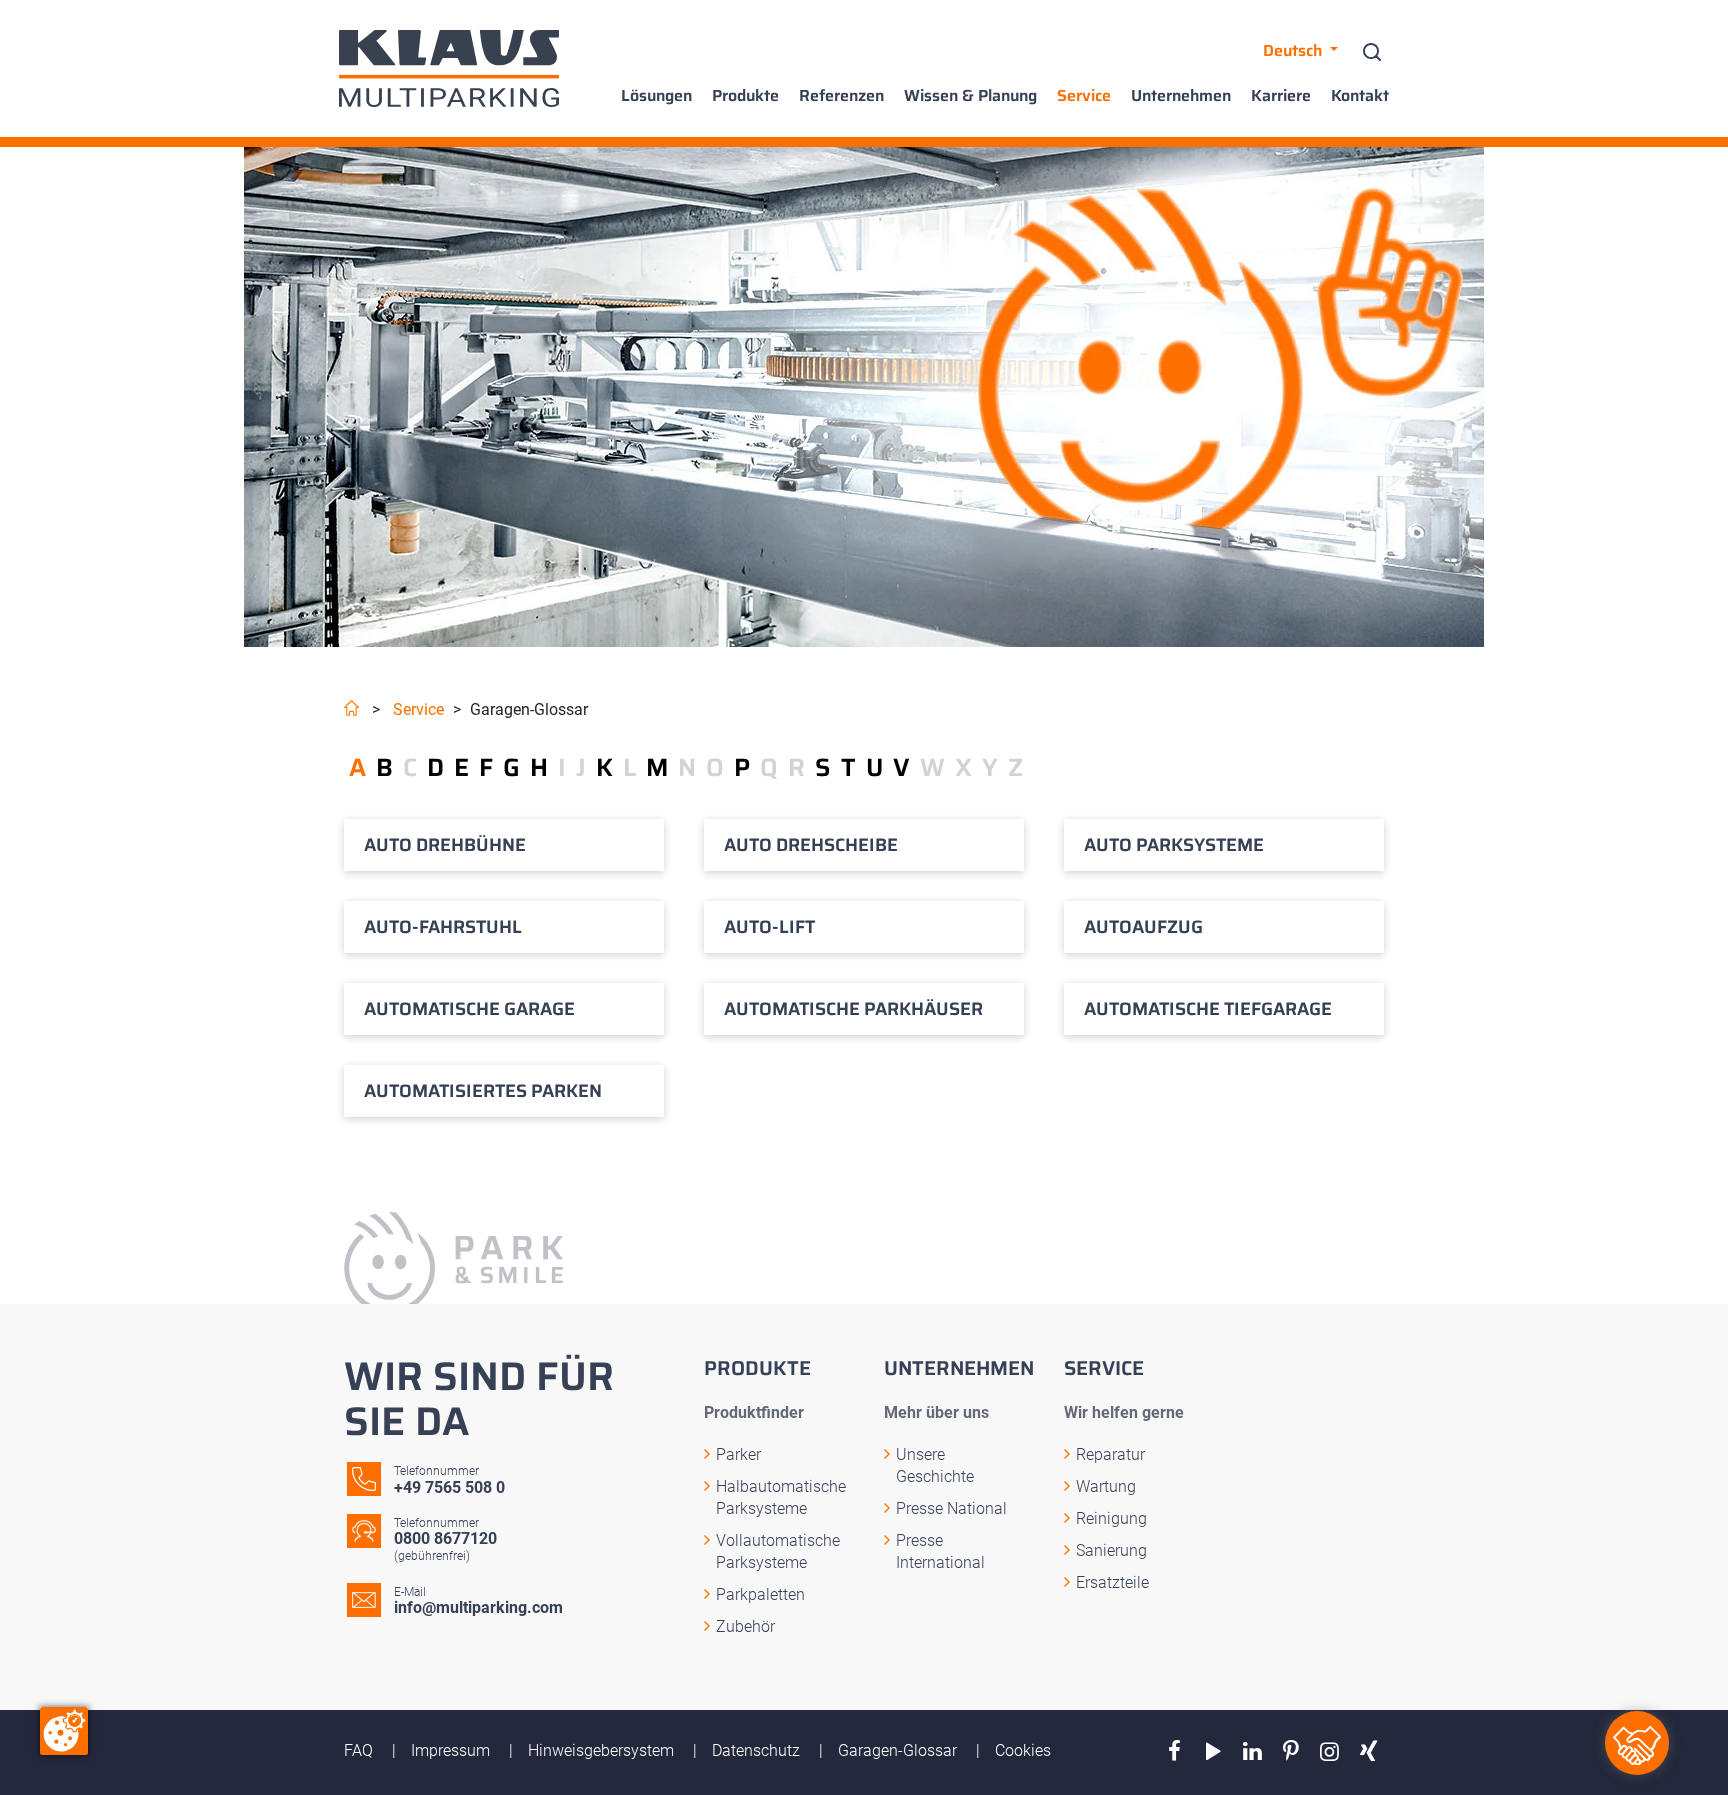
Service (1084, 96)
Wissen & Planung (970, 96)
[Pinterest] (1291, 1751)
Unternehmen (1181, 96)
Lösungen (656, 96)
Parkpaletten (760, 1594)
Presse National (951, 1508)
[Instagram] (1329, 1751)
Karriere (1281, 96)
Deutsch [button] (1294, 50)
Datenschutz (758, 1750)
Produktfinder (754, 1412)
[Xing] (1368, 1751)
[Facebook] (1174, 1751)
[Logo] (449, 68)
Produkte (745, 96)
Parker (738, 1454)
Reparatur (1110, 1454)
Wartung (1106, 1486)
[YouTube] (1213, 1751)
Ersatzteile (1112, 1582)
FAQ (360, 1750)
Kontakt (1360, 96)
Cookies (1023, 1750)
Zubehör (745, 1626)
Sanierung (1111, 1550)
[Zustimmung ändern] (64, 1731)
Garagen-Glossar (899, 1750)
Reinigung (1111, 1518)
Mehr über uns (936, 1412)
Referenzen (841, 96)
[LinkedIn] (1252, 1751)
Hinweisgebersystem (603, 1750)
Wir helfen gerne (1124, 1412)
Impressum (452, 1750)
